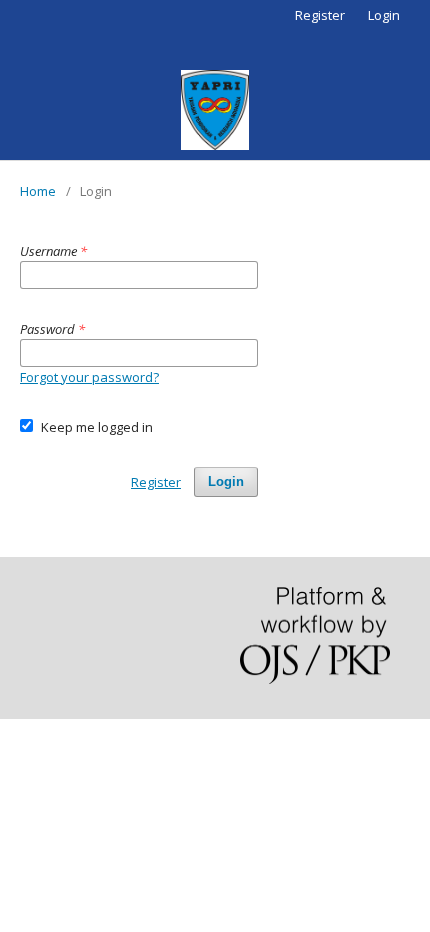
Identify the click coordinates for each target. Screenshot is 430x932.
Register (320, 15)
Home (38, 191)
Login (384, 15)
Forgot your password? (89, 377)
